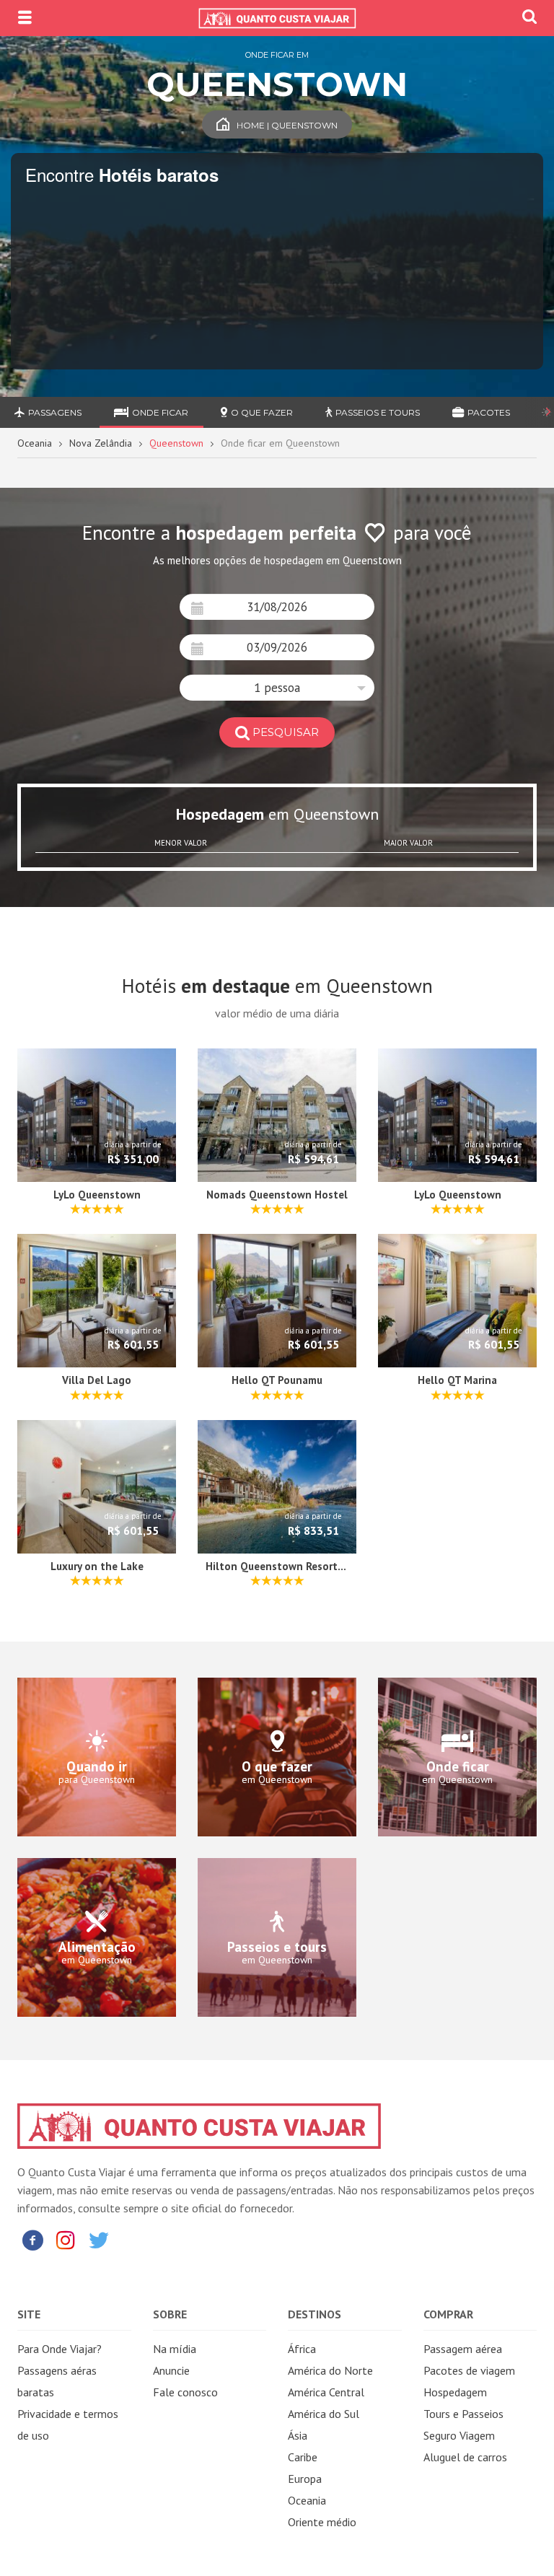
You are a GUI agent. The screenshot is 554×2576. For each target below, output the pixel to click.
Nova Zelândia (101, 443)
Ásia (298, 2435)
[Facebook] (32, 2239)
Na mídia (175, 2349)
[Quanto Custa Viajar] (277, 18)
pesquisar (286, 732)
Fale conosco (185, 2392)
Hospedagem (455, 2392)
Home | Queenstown (287, 125)
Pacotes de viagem (469, 2370)
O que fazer (262, 412)
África (302, 2349)
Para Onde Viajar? (60, 2349)
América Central (326, 2392)
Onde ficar (160, 412)
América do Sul (324, 2414)
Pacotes (489, 412)
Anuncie (171, 2370)
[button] (277, 688)
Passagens (55, 412)
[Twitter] (99, 2239)
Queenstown (176, 443)
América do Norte (330, 2370)
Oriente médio (322, 2522)
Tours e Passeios (463, 2414)
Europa (305, 2479)
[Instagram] (66, 2239)
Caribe (303, 2457)
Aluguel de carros (465, 2457)
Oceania (35, 443)
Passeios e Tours (378, 412)
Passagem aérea (463, 2349)
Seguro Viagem (459, 2435)
